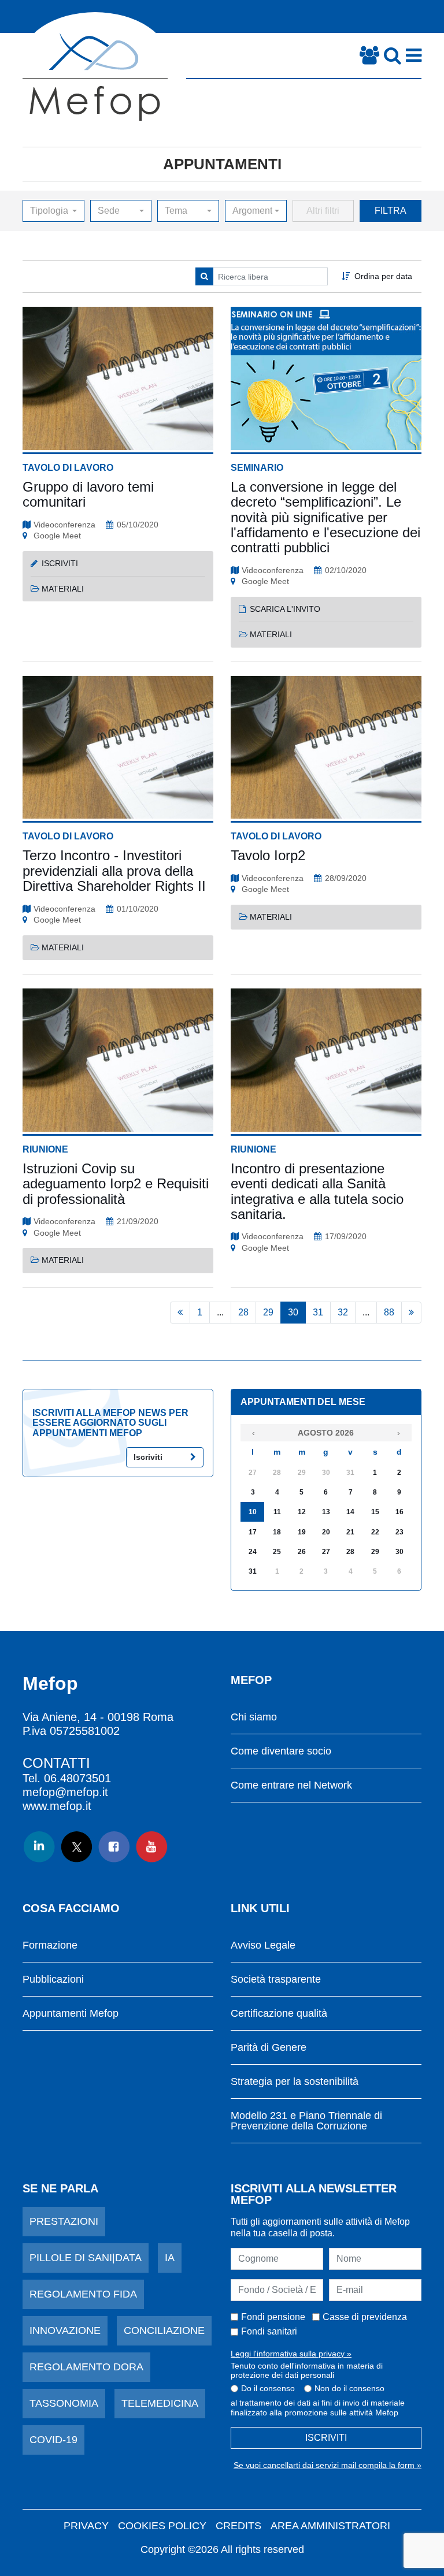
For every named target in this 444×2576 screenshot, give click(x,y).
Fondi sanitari (269, 2331)
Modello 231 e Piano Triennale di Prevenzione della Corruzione (306, 2121)
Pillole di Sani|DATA (86, 2258)
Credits (238, 2526)
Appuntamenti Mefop (71, 2014)
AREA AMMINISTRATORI (330, 2526)
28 (243, 1312)
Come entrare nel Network (291, 1785)
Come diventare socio (281, 1751)
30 (293, 1312)
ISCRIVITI (326, 2438)
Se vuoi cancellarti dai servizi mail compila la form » (328, 2465)
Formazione (50, 1945)
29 (268, 1312)
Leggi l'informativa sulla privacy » (291, 2354)
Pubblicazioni (53, 1980)
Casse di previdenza (365, 2317)
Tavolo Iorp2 (268, 855)
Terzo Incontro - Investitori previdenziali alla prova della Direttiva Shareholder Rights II (114, 871)
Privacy (86, 2526)
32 (343, 1312)
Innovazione (65, 2330)
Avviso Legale (263, 1945)
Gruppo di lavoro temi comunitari (88, 494)
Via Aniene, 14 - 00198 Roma (98, 1717)
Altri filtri (323, 211)
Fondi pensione (273, 2317)
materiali (63, 589)
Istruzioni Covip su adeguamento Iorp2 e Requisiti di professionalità (116, 1184)
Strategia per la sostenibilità (295, 2082)
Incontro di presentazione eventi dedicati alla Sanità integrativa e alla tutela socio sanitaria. (317, 1191)
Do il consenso (268, 2388)
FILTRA (391, 211)
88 (389, 1312)
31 (318, 1312)
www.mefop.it (57, 1806)
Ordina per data (383, 276)
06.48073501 (77, 1778)
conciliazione (164, 2330)
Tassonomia (64, 2403)
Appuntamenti (222, 164)
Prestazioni (64, 2221)
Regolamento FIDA (83, 2294)
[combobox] (53, 211)
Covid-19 (53, 2440)
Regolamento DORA (86, 2367)
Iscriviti (148, 1457)
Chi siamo (254, 1717)
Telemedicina (160, 2403)
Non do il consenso (349, 2388)
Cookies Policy (162, 2526)
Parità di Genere (269, 2048)
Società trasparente (276, 1980)
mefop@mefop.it (65, 1792)
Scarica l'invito (285, 609)
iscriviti (60, 563)
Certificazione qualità (279, 2014)
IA (170, 2258)
